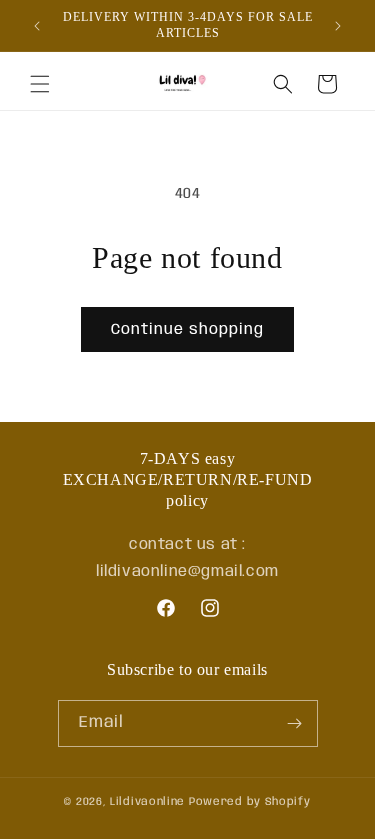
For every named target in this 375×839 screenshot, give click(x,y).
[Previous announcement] (37, 26)
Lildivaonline (147, 802)
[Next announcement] (338, 26)
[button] (40, 84)
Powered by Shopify (250, 802)
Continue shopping (187, 330)
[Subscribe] (295, 723)
